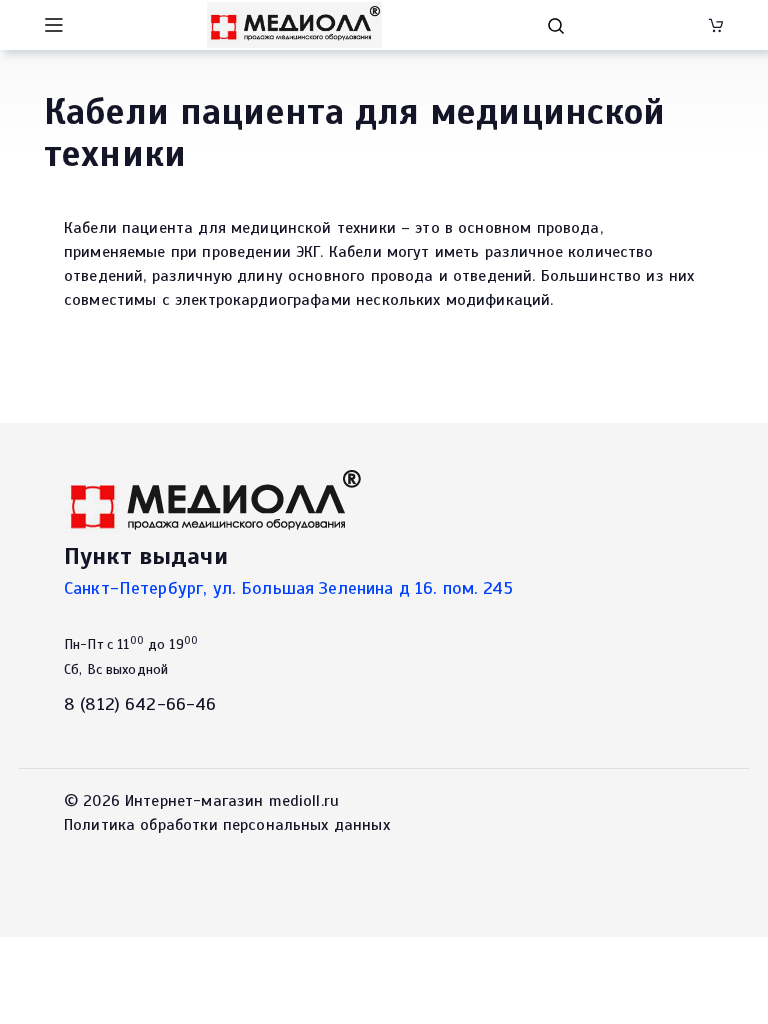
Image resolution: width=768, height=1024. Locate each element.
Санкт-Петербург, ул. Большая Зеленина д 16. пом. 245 (288, 588)
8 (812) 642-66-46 (140, 704)
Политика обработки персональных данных (227, 825)
